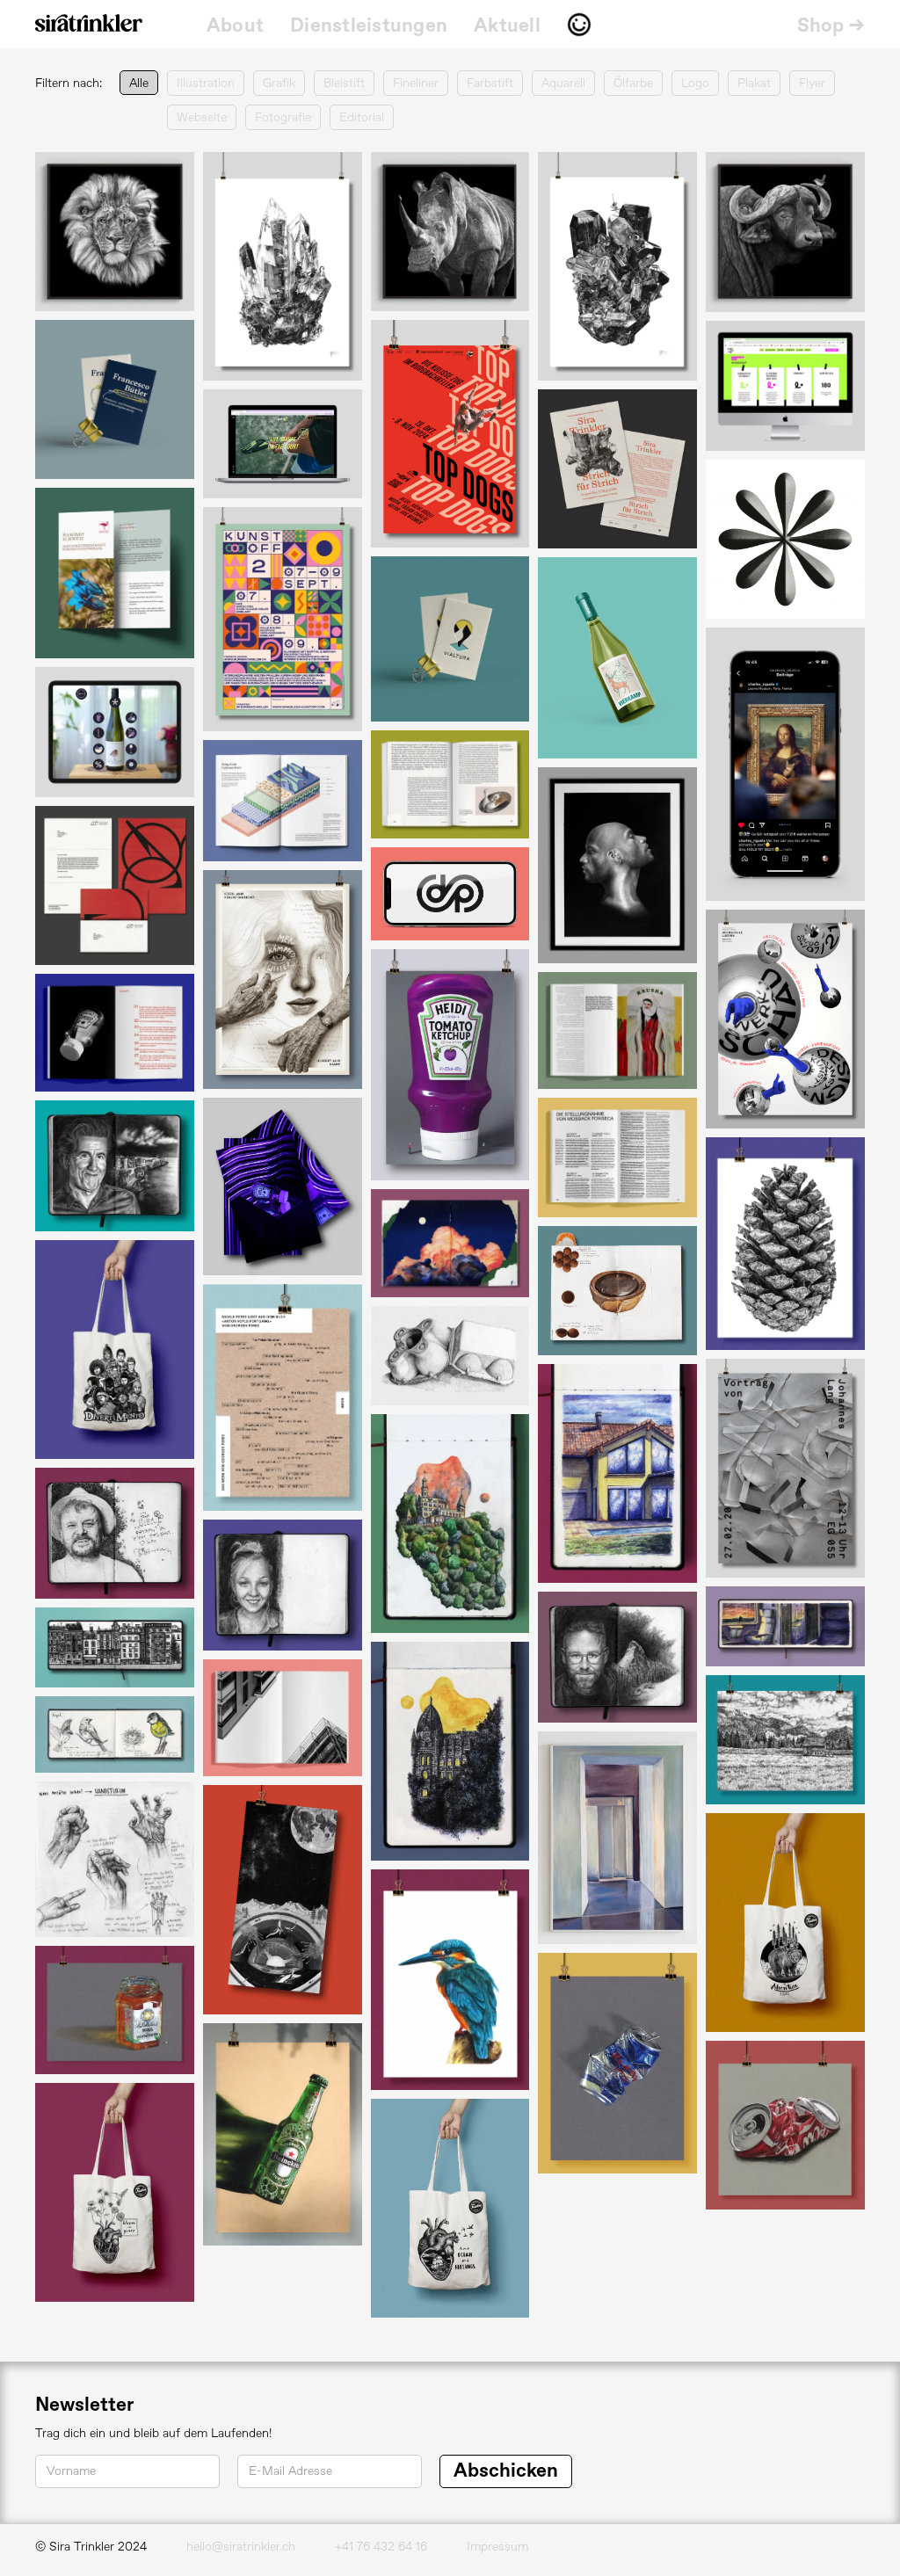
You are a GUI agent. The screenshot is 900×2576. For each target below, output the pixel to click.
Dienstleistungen (369, 26)
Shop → (831, 26)
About (235, 26)
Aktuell (507, 26)
